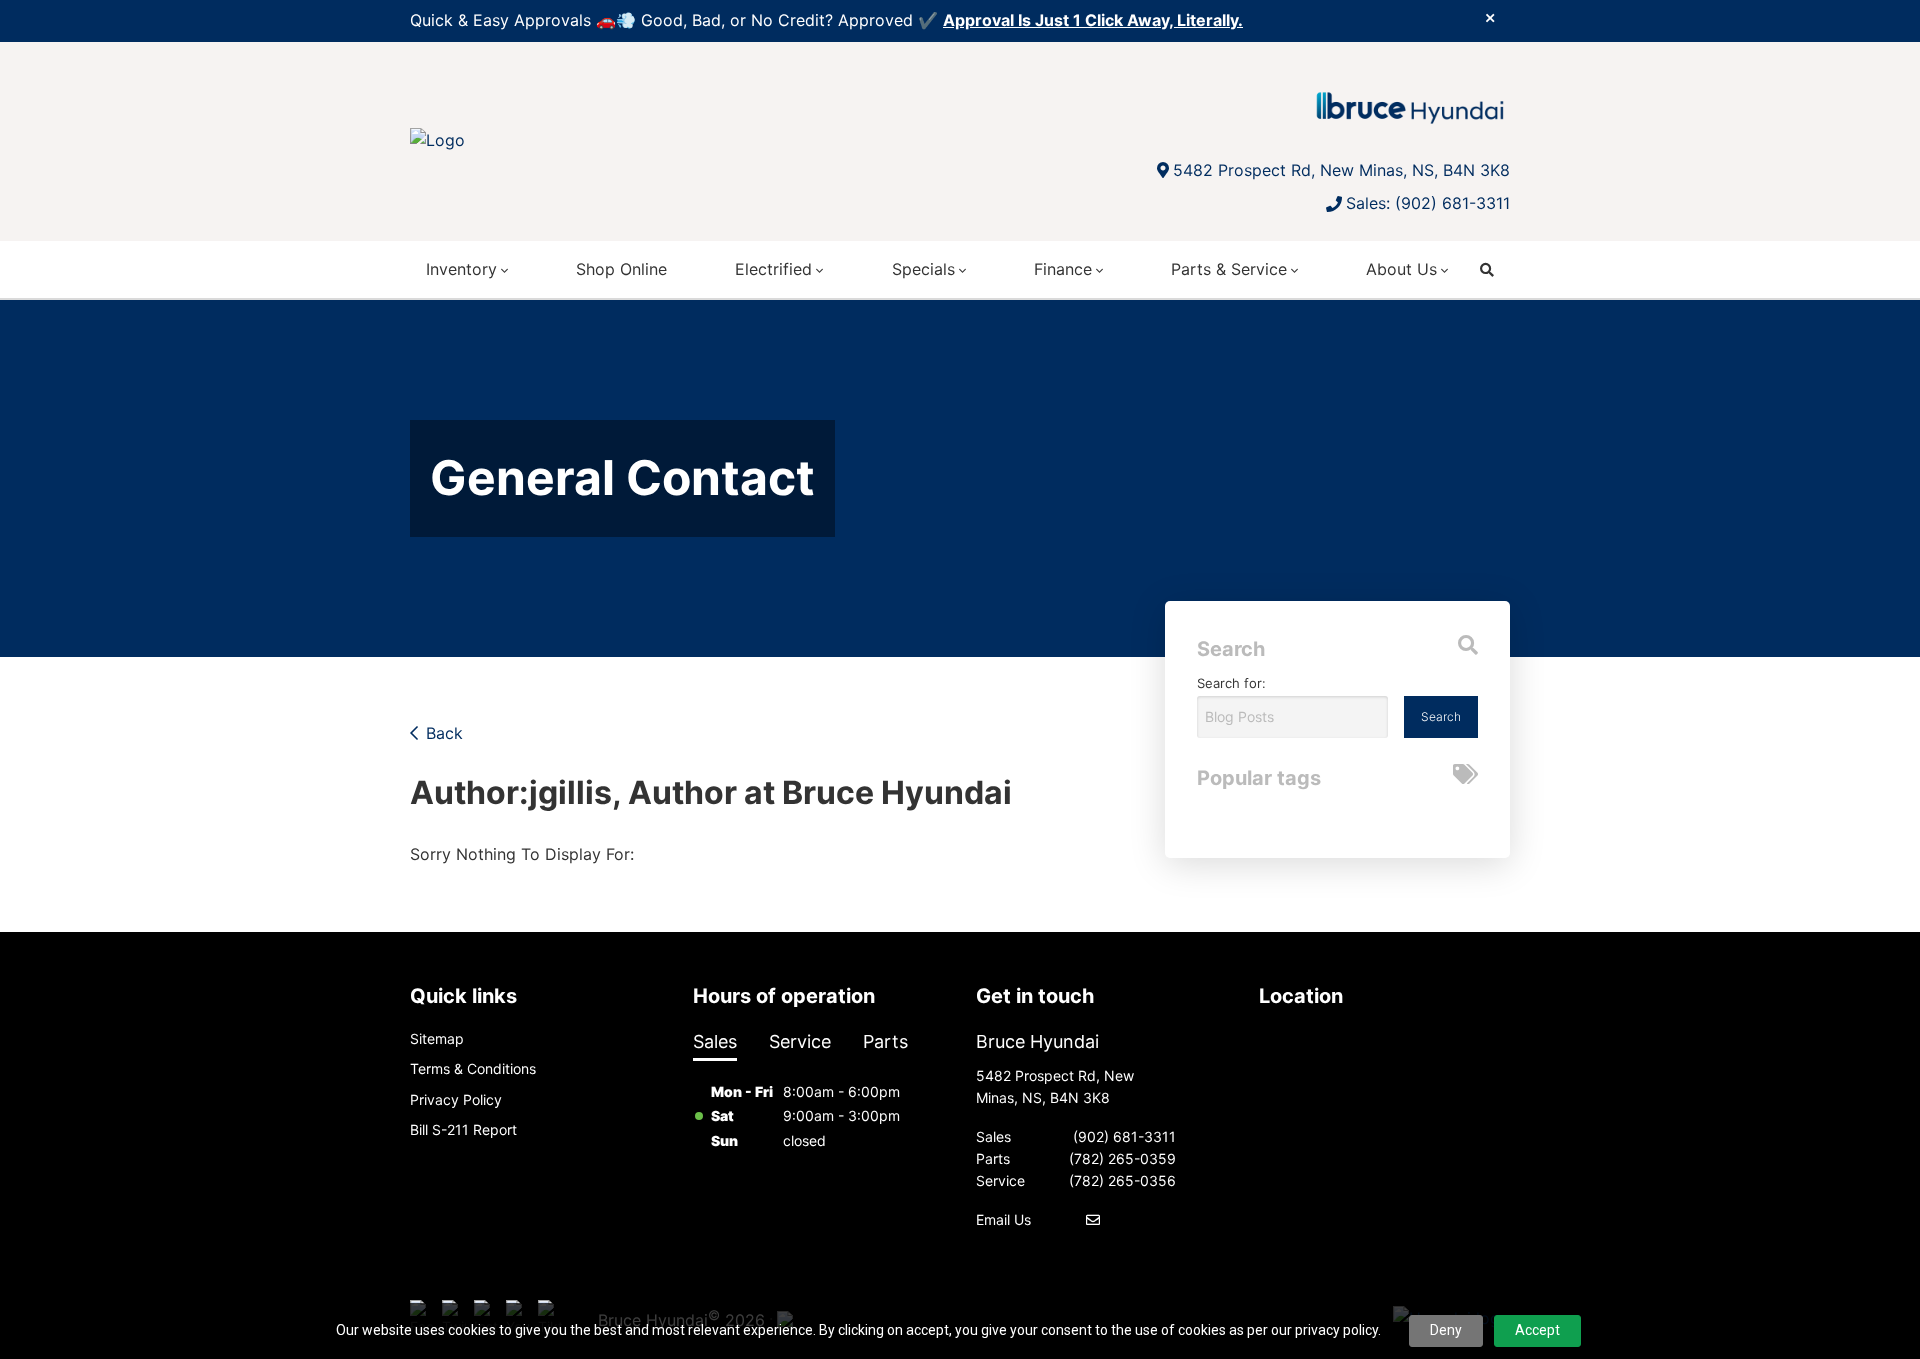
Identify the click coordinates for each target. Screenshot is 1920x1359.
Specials (923, 269)
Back (444, 733)
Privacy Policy (456, 1099)
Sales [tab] (715, 1041)
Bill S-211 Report (463, 1129)
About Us (1401, 269)
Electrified (773, 269)
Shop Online (621, 269)
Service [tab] (800, 1041)
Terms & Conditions (473, 1068)
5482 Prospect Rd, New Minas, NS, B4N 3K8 (1341, 170)
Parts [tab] (885, 1041)
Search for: (1231, 683)
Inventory (461, 269)
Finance (1063, 269)
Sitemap (437, 1038)
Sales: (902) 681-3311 (1428, 203)
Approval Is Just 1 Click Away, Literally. (1093, 20)
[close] (1490, 17)
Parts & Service (1229, 269)
